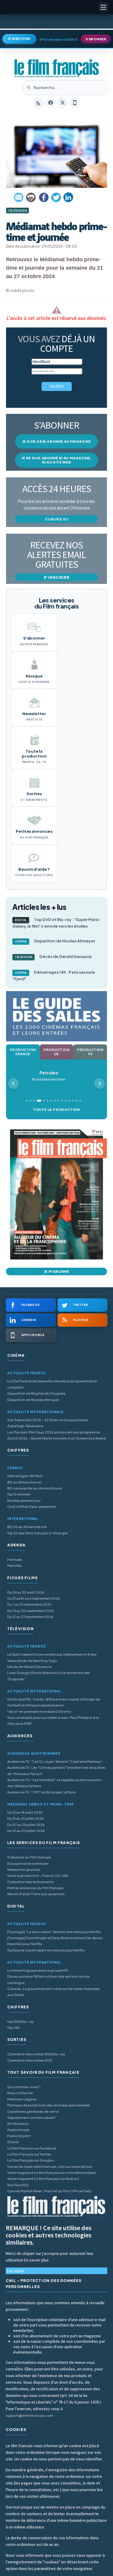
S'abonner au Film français (29, 1857)
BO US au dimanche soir (27, 1527)
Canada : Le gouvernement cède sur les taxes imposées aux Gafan (53, 1992)
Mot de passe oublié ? (59, 39)
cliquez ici (56, 519)
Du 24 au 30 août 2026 (26, 1592)
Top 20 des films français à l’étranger (38, 1533)
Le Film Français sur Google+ (31, 2160)
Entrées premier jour (24, 1500)
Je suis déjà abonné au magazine (57, 441)
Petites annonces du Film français (35, 1888)
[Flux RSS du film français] (39, 103)
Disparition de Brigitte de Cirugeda (36, 1393)
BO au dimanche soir (24, 1482)
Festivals (15, 1559)
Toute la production (56, 1110)
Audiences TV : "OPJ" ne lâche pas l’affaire (41, 1792)
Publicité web (18, 2130)
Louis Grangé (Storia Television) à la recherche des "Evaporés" (49, 1676)
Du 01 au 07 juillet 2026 (26, 1831)
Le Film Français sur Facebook (32, 2148)
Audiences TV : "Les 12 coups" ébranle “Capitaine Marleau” (55, 1761)
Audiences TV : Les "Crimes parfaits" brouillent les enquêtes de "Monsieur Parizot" (56, 1770)
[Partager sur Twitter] (56, 197)
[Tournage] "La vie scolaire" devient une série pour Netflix (54, 1932)
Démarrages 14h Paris (25, 1476)
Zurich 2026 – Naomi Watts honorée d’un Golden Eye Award (56, 1438)
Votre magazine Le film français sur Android (43, 2179)
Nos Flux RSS (18, 2185)
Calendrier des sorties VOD (30, 2060)
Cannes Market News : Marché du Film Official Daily (49, 2191)
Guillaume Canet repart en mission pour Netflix (46, 1950)
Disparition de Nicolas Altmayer (55, 941)
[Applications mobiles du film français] (75, 103)
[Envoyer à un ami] (19, 197)
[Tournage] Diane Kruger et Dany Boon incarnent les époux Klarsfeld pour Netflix (55, 1941)
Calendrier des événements (30, 1882)
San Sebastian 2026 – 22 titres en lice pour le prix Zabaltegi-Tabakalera (48, 1423)
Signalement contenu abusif (31, 2117)
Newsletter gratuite (24, 1869)
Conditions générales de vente (33, 2111)
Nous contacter (20, 2093)
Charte (13, 2142)
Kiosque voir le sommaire (28, 1863)
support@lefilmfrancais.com (30, 2415)
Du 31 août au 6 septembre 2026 (34, 1598)
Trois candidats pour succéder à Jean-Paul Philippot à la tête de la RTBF (53, 1720)
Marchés (14, 1565)
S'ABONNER (96, 39)
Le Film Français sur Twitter (29, 2154)
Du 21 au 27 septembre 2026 (30, 1617)
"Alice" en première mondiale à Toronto (39, 1711)
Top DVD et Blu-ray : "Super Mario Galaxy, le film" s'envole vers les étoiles (56, 923)
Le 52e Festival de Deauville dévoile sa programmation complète (52, 1384)
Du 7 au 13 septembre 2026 (29, 1604)
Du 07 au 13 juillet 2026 (26, 1825)
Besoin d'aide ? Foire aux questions (36, 1894)
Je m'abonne (57, 1271)
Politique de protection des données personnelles (49, 2105)
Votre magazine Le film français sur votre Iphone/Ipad (51, 2173)
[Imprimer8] (31, 197)
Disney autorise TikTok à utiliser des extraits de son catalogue (49, 1979)
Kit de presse (18, 2123)
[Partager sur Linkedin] (68, 197)
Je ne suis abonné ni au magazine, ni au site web (56, 460)
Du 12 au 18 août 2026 (25, 1812)
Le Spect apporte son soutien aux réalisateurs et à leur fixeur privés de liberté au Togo (52, 1657)
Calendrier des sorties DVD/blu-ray (36, 2054)
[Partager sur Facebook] (44, 197)
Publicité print (19, 2136)
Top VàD (14, 2027)
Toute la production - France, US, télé (38, 1875)
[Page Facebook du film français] (51, 103)
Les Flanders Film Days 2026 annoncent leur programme (54, 1432)
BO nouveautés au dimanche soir (35, 1488)
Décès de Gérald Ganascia (53, 956)
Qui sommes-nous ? (24, 2087)
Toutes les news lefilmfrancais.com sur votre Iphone (50, 2167)
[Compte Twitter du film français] (63, 103)
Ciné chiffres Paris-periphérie (32, 1507)
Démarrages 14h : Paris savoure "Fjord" (54, 975)
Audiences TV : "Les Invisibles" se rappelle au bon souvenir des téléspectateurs (54, 1783)
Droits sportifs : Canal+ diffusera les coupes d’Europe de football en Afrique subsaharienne (54, 1702)
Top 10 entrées (19, 1494)
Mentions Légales (22, 2099)
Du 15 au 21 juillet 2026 (25, 1818)
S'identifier (19, 39)
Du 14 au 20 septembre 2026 (31, 1611)
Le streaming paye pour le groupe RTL (38, 1970)
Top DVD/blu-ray (20, 2021)
